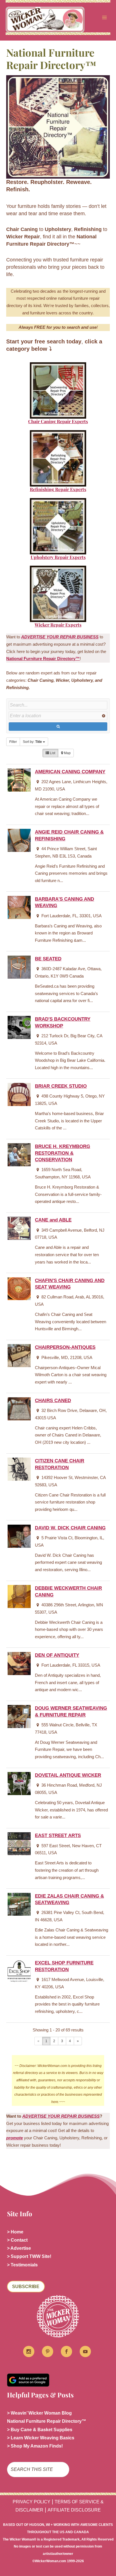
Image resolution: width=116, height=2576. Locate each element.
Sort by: (32, 742)
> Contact (17, 2240)
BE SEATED (48, 959)
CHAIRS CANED (53, 1401)
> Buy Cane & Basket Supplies (40, 2430)
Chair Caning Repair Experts (58, 421)
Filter (13, 742)
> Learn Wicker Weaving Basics (41, 2438)
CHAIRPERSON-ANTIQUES (65, 1347)
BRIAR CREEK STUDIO (61, 1086)
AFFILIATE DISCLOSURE (74, 2510)
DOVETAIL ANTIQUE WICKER (68, 1775)
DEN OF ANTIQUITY (57, 1655)
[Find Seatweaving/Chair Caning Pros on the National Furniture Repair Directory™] (58, 390)
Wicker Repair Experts (58, 625)
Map (67, 753)
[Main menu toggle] (104, 17)
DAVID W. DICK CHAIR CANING (70, 1528)
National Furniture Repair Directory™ (43, 659)
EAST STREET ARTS (58, 1836)
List (52, 753)
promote (14, 2138)
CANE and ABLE (53, 1220)
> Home (15, 2232)
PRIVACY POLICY (32, 2502)
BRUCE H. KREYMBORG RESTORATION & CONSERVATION (63, 1153)
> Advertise (19, 2248)
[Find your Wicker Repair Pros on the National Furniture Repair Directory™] (58, 594)
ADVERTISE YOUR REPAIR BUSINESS (61, 2116)
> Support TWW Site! (29, 2256)
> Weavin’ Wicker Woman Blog (39, 2413)
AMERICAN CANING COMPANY (70, 772)
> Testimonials (22, 2265)
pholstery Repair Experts (60, 557)
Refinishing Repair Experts (58, 489)
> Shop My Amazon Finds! (35, 2446)
